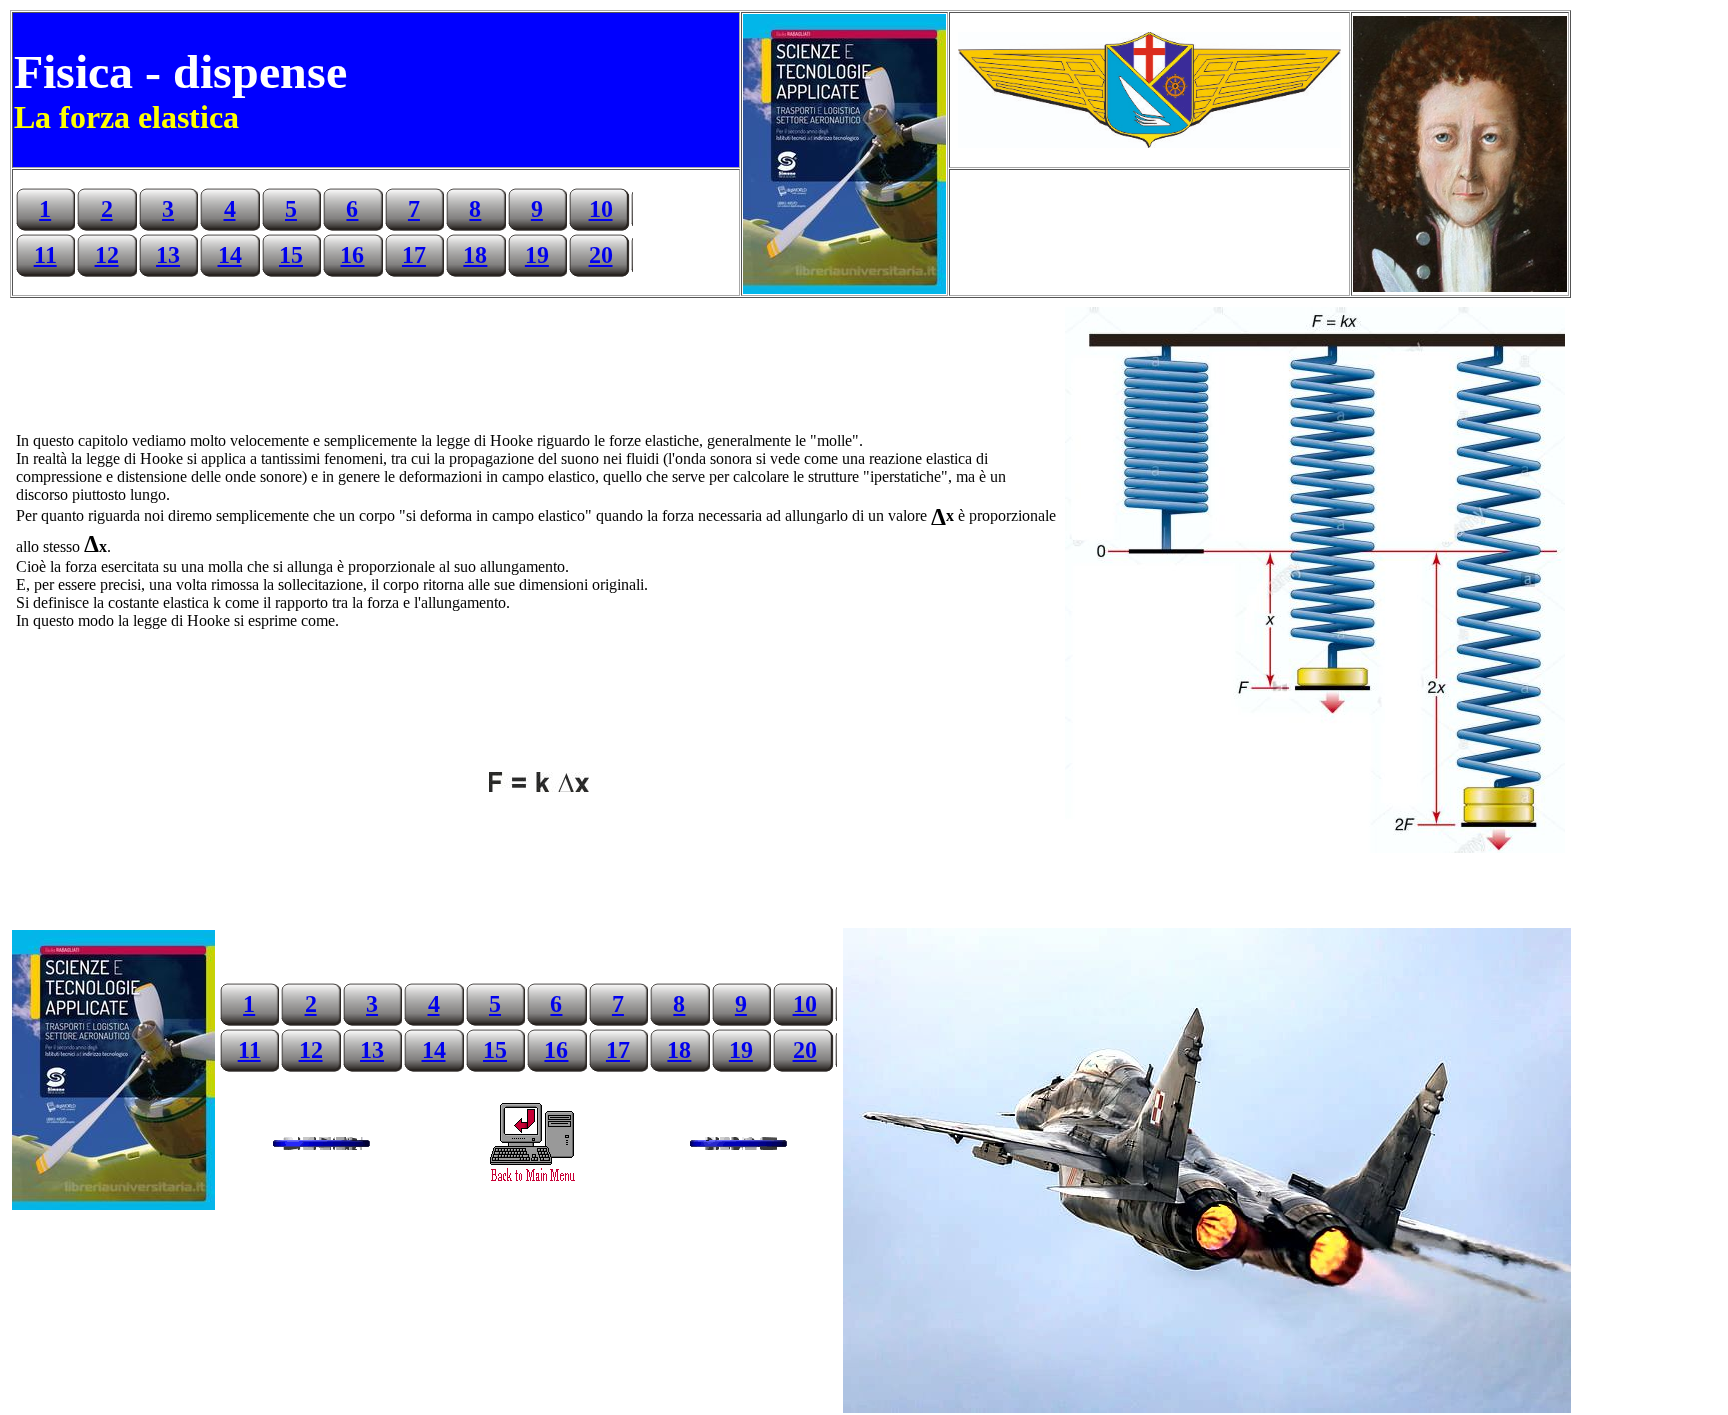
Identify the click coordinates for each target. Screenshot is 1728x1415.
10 (601, 209)
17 (414, 255)
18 (475, 255)
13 (168, 255)
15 (291, 255)
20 (601, 255)
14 (230, 255)
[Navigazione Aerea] (532, 1180)
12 (107, 255)
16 (352, 255)
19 (537, 255)
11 (45, 255)
